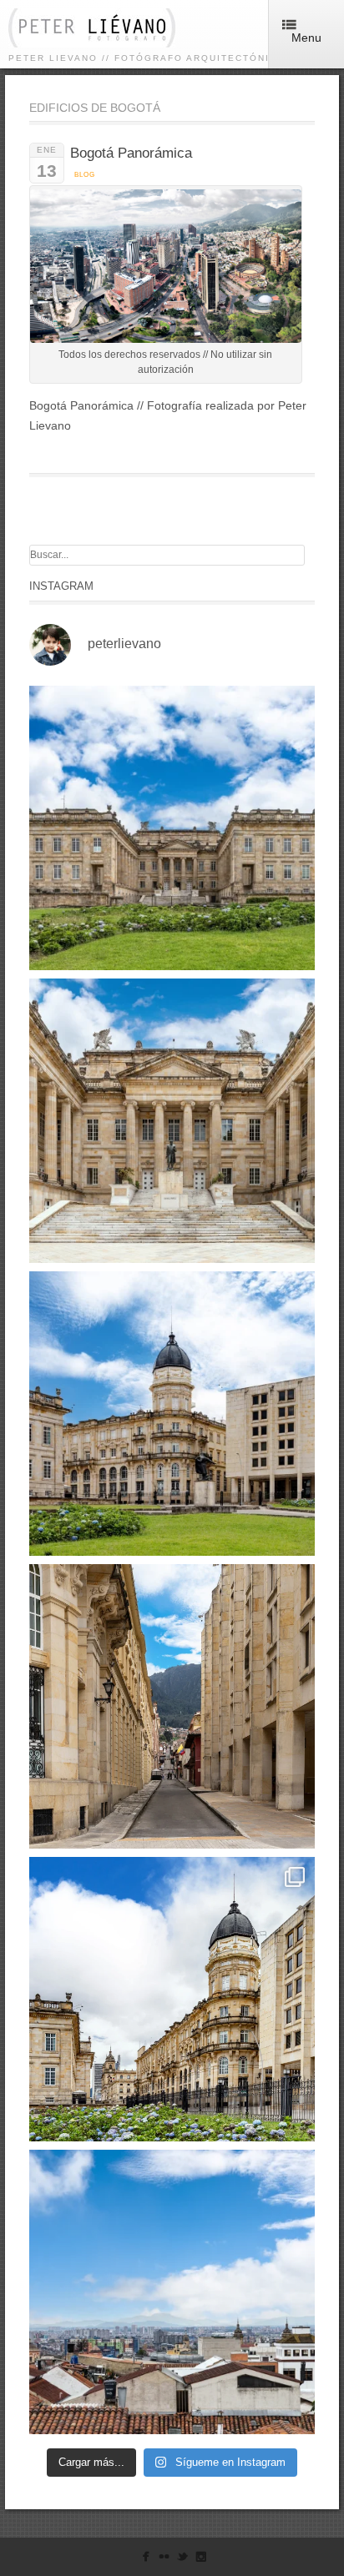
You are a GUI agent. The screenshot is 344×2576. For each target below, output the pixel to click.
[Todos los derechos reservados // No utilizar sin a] (172, 828)
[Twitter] (182, 2560)
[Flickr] (164, 2560)
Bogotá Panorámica (131, 153)
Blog (85, 175)
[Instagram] (201, 2560)
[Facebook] (146, 2560)
